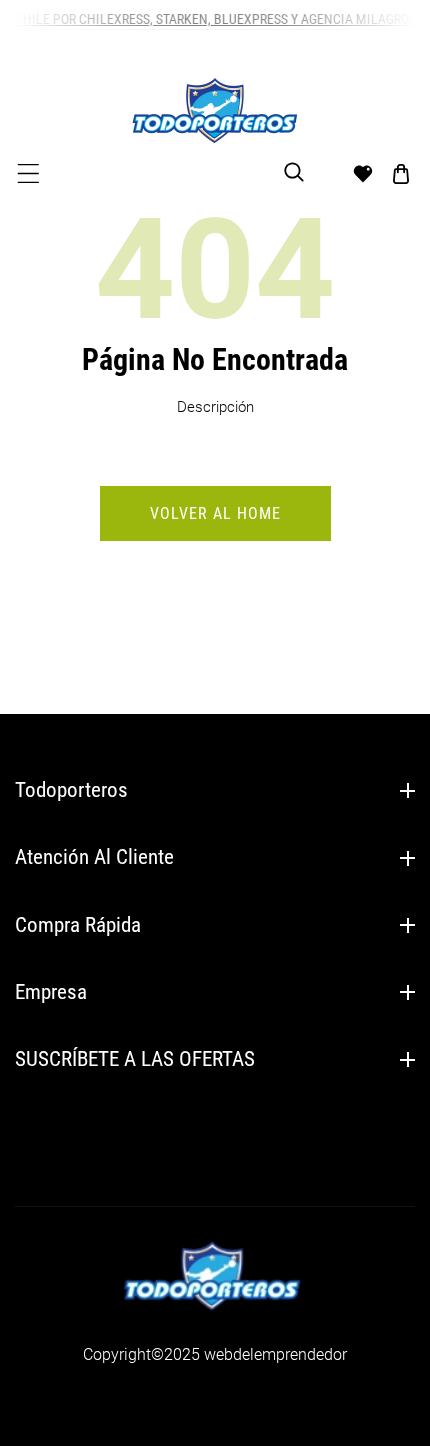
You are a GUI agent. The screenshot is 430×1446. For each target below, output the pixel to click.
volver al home (215, 513)
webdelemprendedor (275, 1354)
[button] (28, 173)
